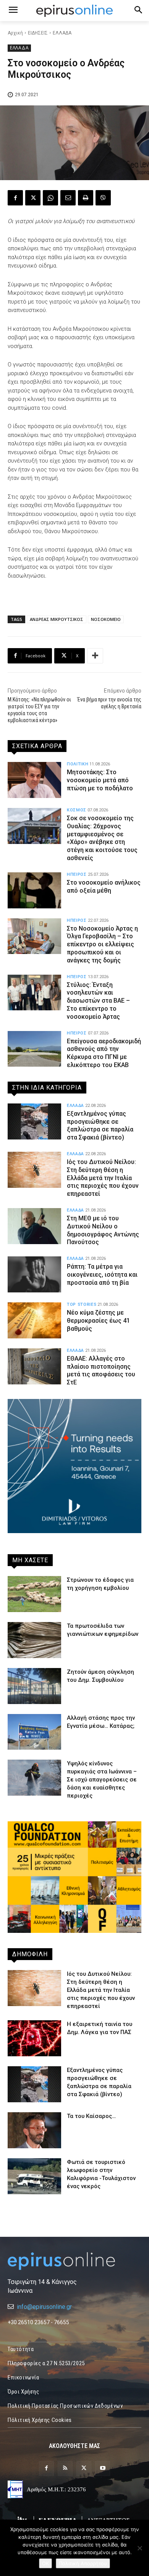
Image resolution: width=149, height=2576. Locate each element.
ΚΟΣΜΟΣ (77, 810)
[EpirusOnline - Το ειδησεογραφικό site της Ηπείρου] (74, 11)
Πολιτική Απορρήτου (83, 2563)
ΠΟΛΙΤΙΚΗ (78, 764)
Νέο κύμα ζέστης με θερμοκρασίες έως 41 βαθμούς (98, 1321)
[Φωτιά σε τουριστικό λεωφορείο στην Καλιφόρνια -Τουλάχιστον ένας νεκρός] (34, 2176)
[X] (33, 198)
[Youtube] (103, 2468)
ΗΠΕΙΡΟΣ (77, 874)
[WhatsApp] (50, 198)
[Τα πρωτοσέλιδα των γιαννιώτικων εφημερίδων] (34, 1640)
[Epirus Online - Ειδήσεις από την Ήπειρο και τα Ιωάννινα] (74, 2261)
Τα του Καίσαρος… (91, 2116)
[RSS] (65, 2468)
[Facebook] (15, 198)
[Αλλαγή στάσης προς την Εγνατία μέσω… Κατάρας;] (34, 1732)
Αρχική (15, 33)
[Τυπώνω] (86, 198)
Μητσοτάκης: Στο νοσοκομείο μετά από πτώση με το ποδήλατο (100, 780)
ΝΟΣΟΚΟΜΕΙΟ (106, 619)
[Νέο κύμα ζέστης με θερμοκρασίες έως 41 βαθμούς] (34, 1320)
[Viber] (103, 198)
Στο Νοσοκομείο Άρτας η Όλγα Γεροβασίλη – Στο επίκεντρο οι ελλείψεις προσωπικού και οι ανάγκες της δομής (102, 944)
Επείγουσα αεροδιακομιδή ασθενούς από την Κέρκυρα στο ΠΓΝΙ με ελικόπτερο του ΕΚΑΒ (104, 1053)
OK (45, 2563)
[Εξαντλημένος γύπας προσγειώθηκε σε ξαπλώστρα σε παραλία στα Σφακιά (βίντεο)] (34, 1121)
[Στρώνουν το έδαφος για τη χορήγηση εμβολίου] (34, 1594)
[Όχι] (139, 2548)
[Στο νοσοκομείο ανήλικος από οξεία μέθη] (34, 890)
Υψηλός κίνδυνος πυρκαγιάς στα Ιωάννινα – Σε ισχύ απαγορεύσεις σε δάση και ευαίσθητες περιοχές (102, 1780)
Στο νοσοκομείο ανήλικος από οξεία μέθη (104, 887)
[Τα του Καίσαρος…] (34, 2130)
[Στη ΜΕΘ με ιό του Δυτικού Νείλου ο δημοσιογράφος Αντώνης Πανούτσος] (34, 1226)
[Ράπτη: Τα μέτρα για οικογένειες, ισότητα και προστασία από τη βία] (34, 1274)
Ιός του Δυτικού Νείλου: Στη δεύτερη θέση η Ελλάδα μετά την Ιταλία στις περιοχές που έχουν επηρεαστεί (103, 1178)
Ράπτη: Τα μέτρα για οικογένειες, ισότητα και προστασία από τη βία (102, 1275)
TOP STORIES (82, 1304)
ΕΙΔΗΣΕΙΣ (38, 33)
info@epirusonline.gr (44, 2307)
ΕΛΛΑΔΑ (62, 33)
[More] (95, 656)
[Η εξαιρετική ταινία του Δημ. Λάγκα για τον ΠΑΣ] (34, 2038)
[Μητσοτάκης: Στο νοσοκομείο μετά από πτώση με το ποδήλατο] (34, 780)
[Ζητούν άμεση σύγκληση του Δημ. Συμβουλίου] (34, 1686)
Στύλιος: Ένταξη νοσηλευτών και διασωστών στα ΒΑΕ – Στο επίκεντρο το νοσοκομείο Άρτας (98, 1001)
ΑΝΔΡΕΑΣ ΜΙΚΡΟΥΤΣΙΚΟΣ (57, 619)
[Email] (68, 198)
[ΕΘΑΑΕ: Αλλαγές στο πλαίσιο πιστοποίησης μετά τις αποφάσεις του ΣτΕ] (34, 1366)
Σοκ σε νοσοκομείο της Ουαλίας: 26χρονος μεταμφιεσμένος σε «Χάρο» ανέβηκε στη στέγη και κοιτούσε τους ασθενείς (102, 838)
